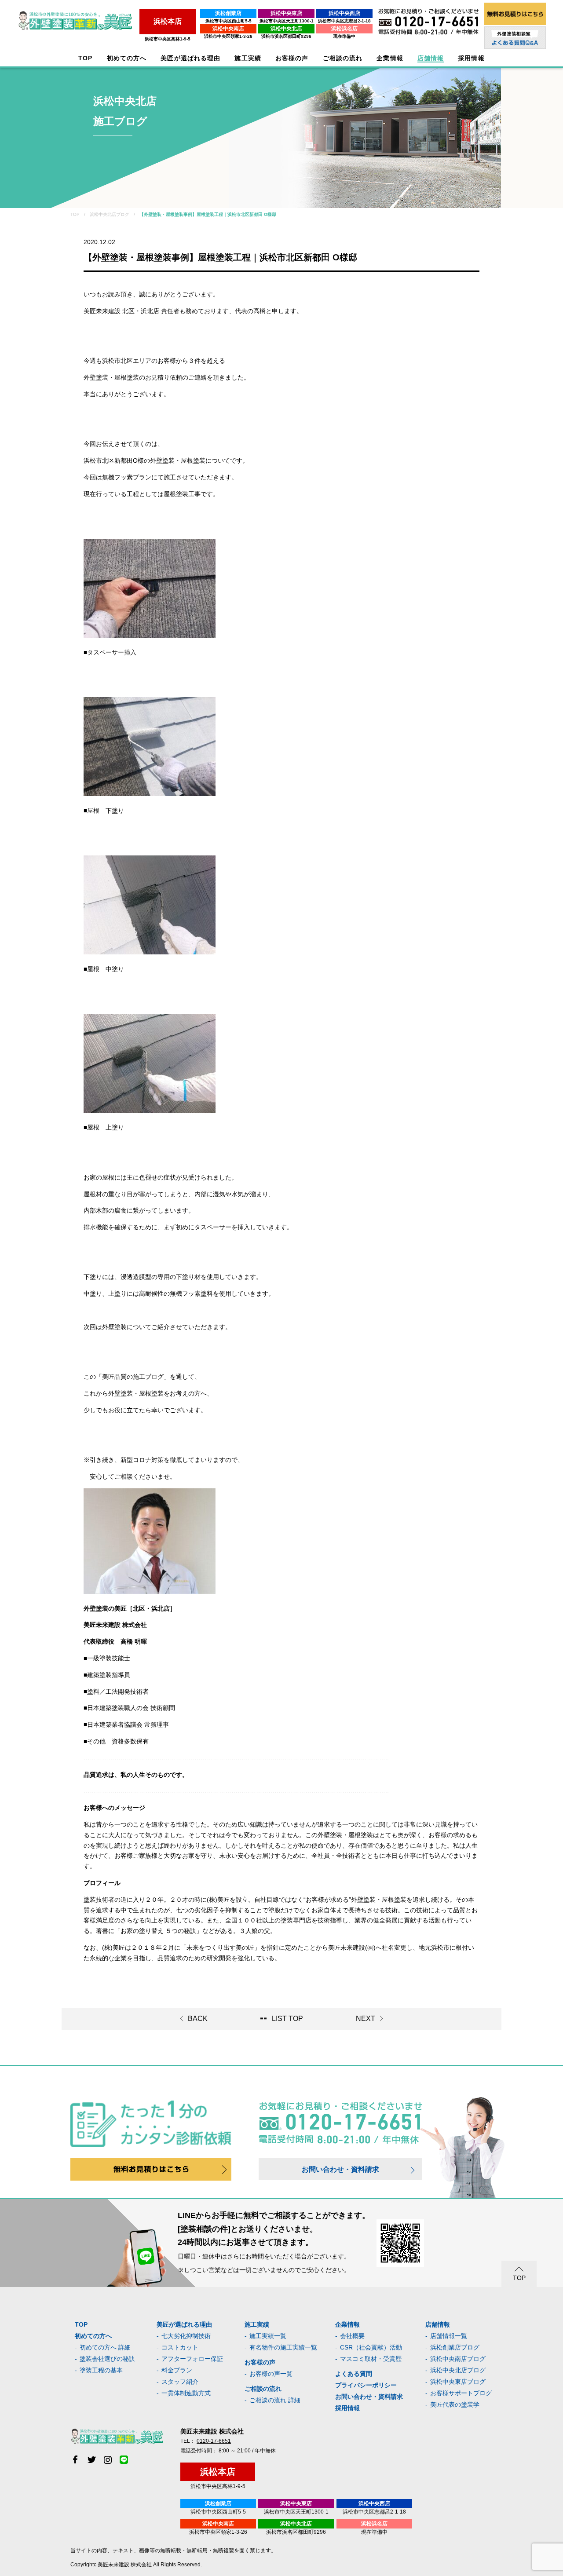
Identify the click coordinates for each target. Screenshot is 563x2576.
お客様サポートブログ (461, 2393)
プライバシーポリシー (366, 2385)
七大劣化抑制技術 (186, 2336)
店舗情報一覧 (449, 2336)
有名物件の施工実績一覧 (283, 2347)
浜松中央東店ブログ (458, 2382)
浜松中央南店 (228, 29)
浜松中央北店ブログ (458, 2370)
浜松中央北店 (286, 29)
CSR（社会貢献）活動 (371, 2347)
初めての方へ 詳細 (105, 2347)
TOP (85, 58)
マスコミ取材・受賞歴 (371, 2359)
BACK (198, 2019)
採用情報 (347, 2408)
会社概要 (352, 2336)
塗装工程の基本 (101, 2370)
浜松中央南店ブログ (458, 2359)
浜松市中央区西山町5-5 (228, 21)
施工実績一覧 (268, 2336)
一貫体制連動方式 (186, 2393)
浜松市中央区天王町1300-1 (287, 21)
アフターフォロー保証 (192, 2359)
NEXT (366, 2019)
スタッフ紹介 (180, 2382)
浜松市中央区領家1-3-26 (228, 36)
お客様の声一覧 (271, 2374)
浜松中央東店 (286, 13)
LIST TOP (287, 2019)
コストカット (180, 2347)
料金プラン (177, 2370)
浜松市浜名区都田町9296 (286, 36)
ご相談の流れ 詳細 (275, 2400)
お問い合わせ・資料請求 (340, 2169)
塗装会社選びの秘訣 (107, 2359)
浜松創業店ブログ (455, 2347)
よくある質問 (354, 2374)
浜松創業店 (228, 13)
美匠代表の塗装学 (455, 2404)
